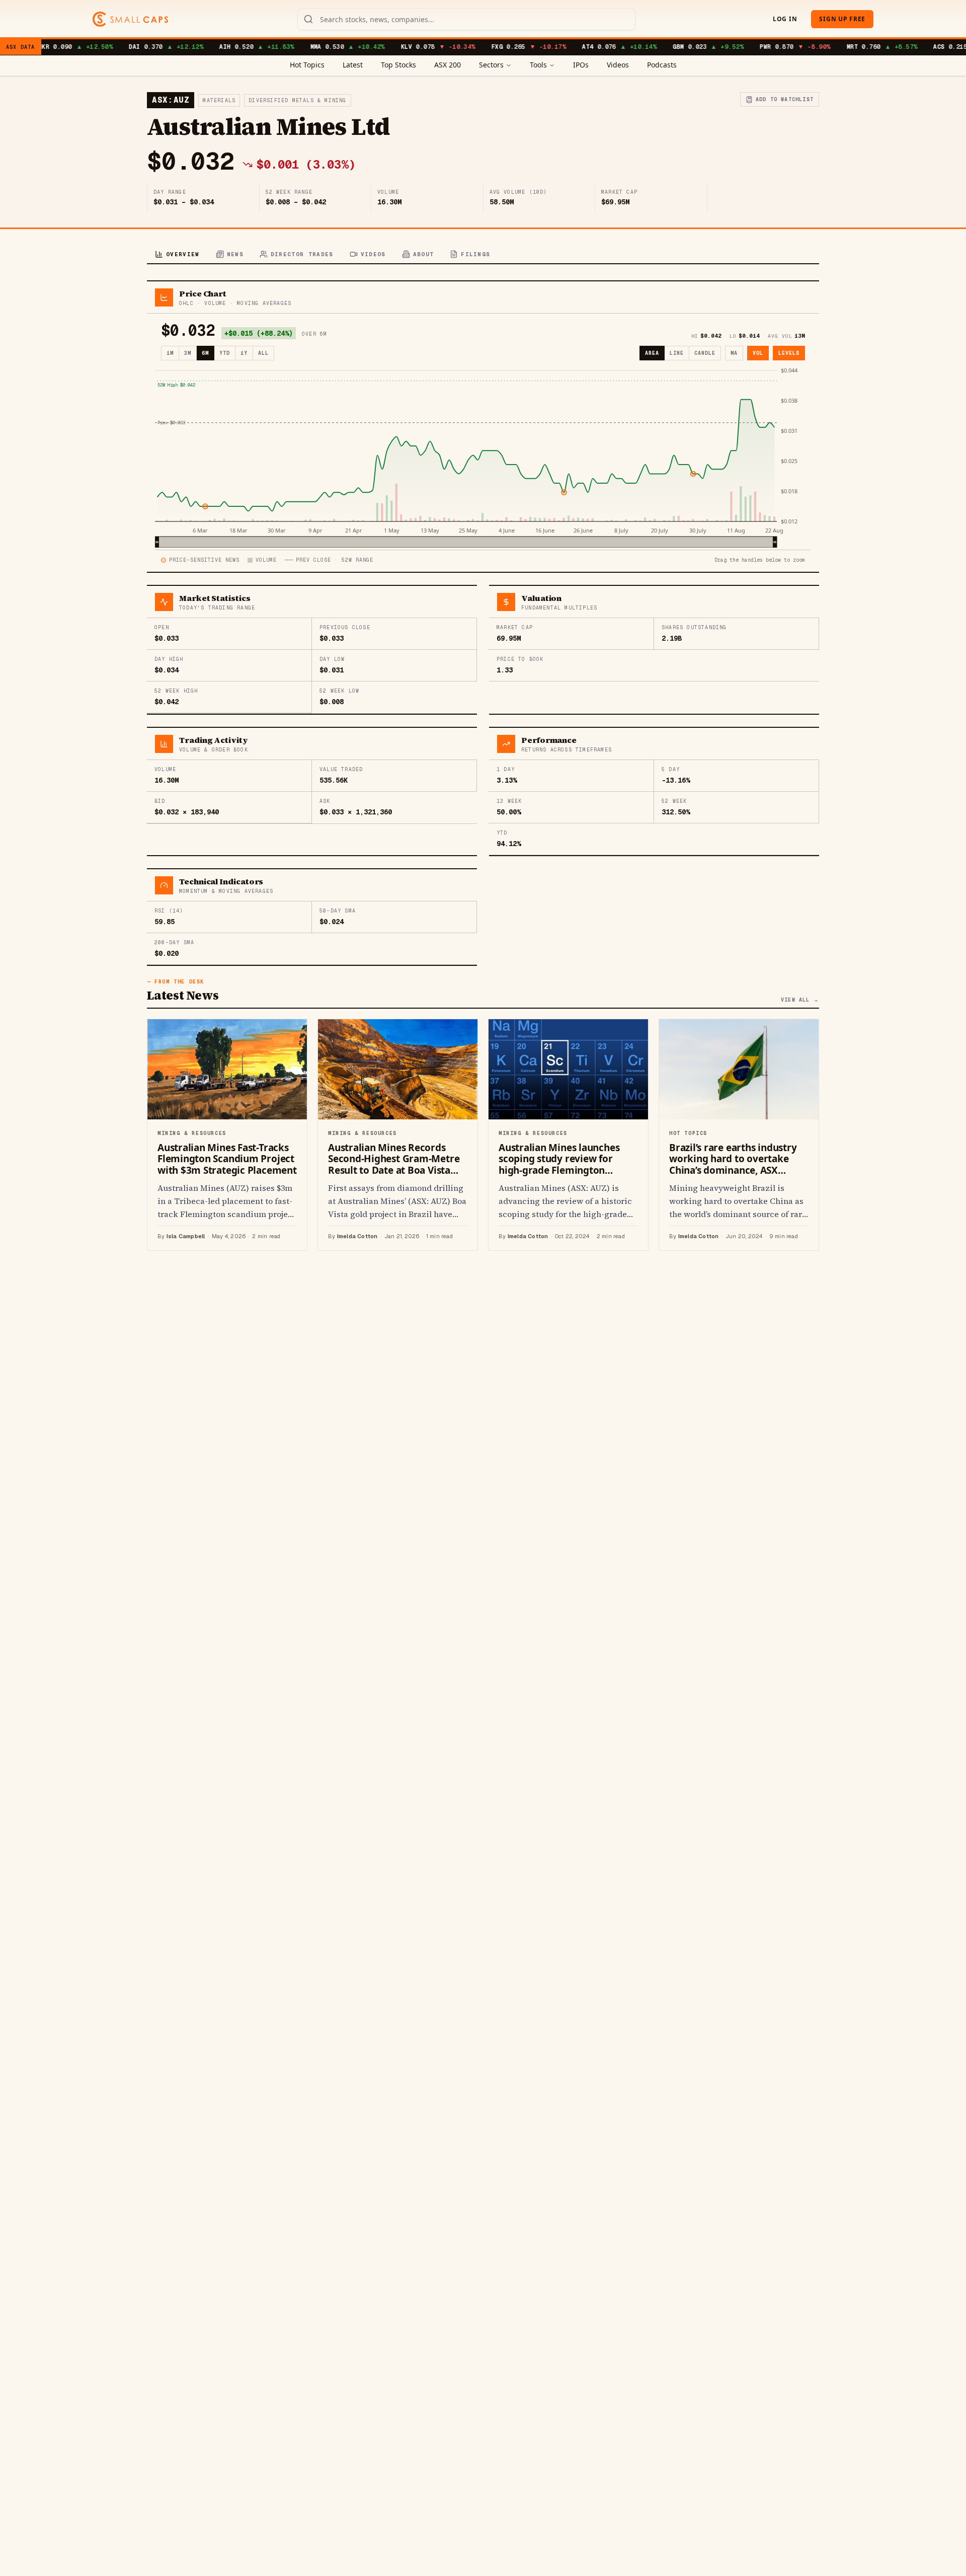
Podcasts (662, 65)
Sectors (491, 65)
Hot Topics (307, 65)
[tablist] (483, 255)
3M (188, 353)
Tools (538, 65)
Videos (618, 65)
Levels (789, 353)
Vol (758, 353)
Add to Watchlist (785, 99)
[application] (483, 457)
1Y (244, 353)
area (652, 353)
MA (734, 353)
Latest (353, 65)
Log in (785, 19)
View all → (800, 1000)
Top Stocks (398, 65)
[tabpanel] (483, 766)
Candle (705, 353)
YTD (225, 353)
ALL (263, 353)
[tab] (177, 255)
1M (170, 353)
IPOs (581, 65)
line (677, 353)
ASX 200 (448, 65)
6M (205, 353)
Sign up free (842, 19)
